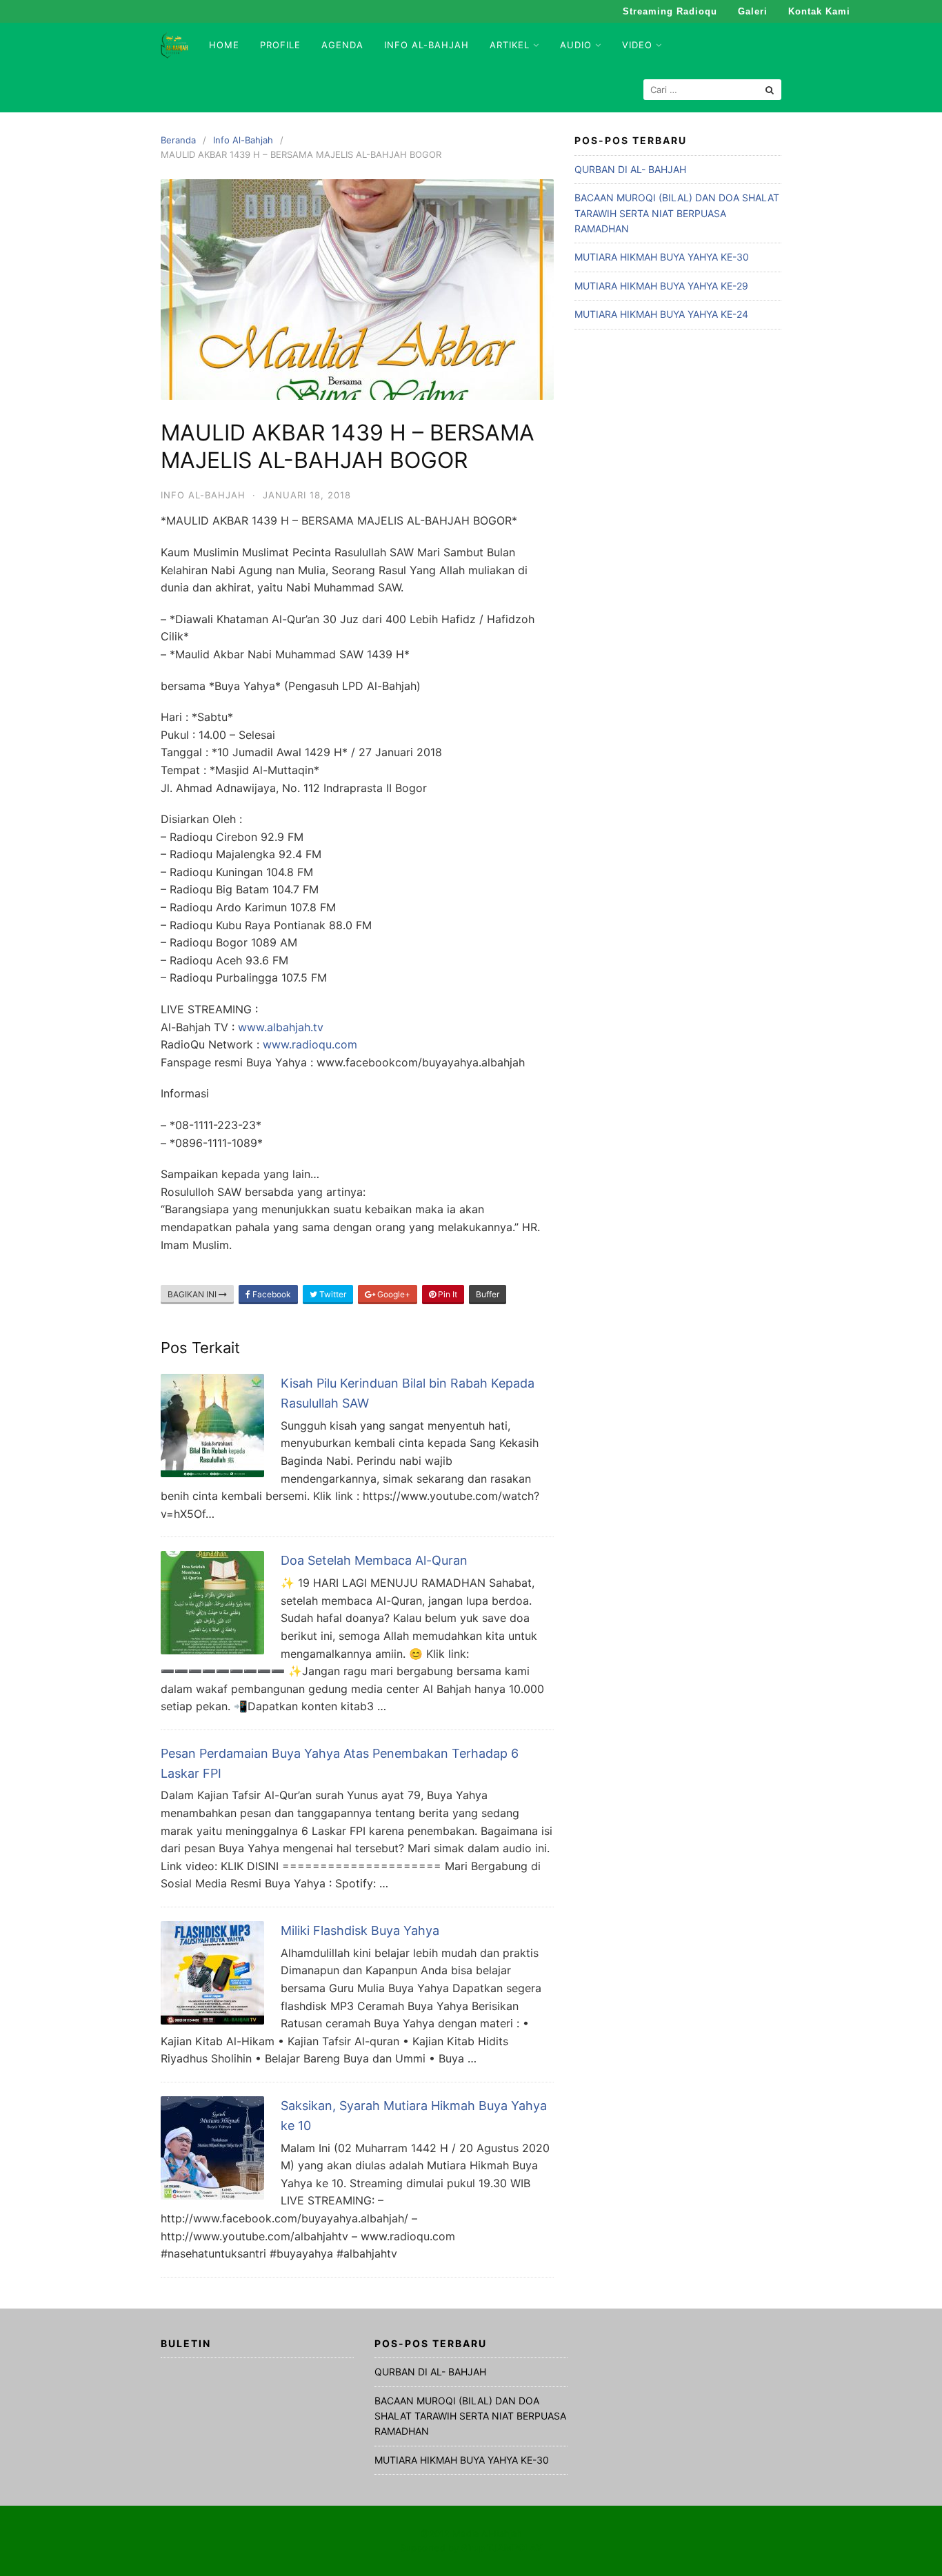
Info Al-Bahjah (427, 45)
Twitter (332, 1294)
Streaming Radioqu (670, 11)
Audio (576, 45)
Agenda (342, 45)
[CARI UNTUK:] (712, 90)
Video (637, 45)
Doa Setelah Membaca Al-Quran (374, 1560)
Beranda (178, 140)
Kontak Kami (819, 11)
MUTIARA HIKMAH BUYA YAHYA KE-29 (661, 286)
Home (224, 45)
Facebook (271, 1294)
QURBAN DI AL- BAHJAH (630, 169)
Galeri (753, 11)
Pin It (447, 1294)
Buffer (488, 1294)
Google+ (393, 1294)
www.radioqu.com (310, 1044)
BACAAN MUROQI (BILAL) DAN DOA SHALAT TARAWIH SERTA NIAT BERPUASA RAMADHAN (677, 213)
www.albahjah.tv (281, 1027)
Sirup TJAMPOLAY (502, 2548)
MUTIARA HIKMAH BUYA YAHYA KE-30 (662, 257)
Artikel (510, 45)
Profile (280, 45)
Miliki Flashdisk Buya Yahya (360, 1930)
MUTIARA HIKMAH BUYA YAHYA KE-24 (661, 314)
